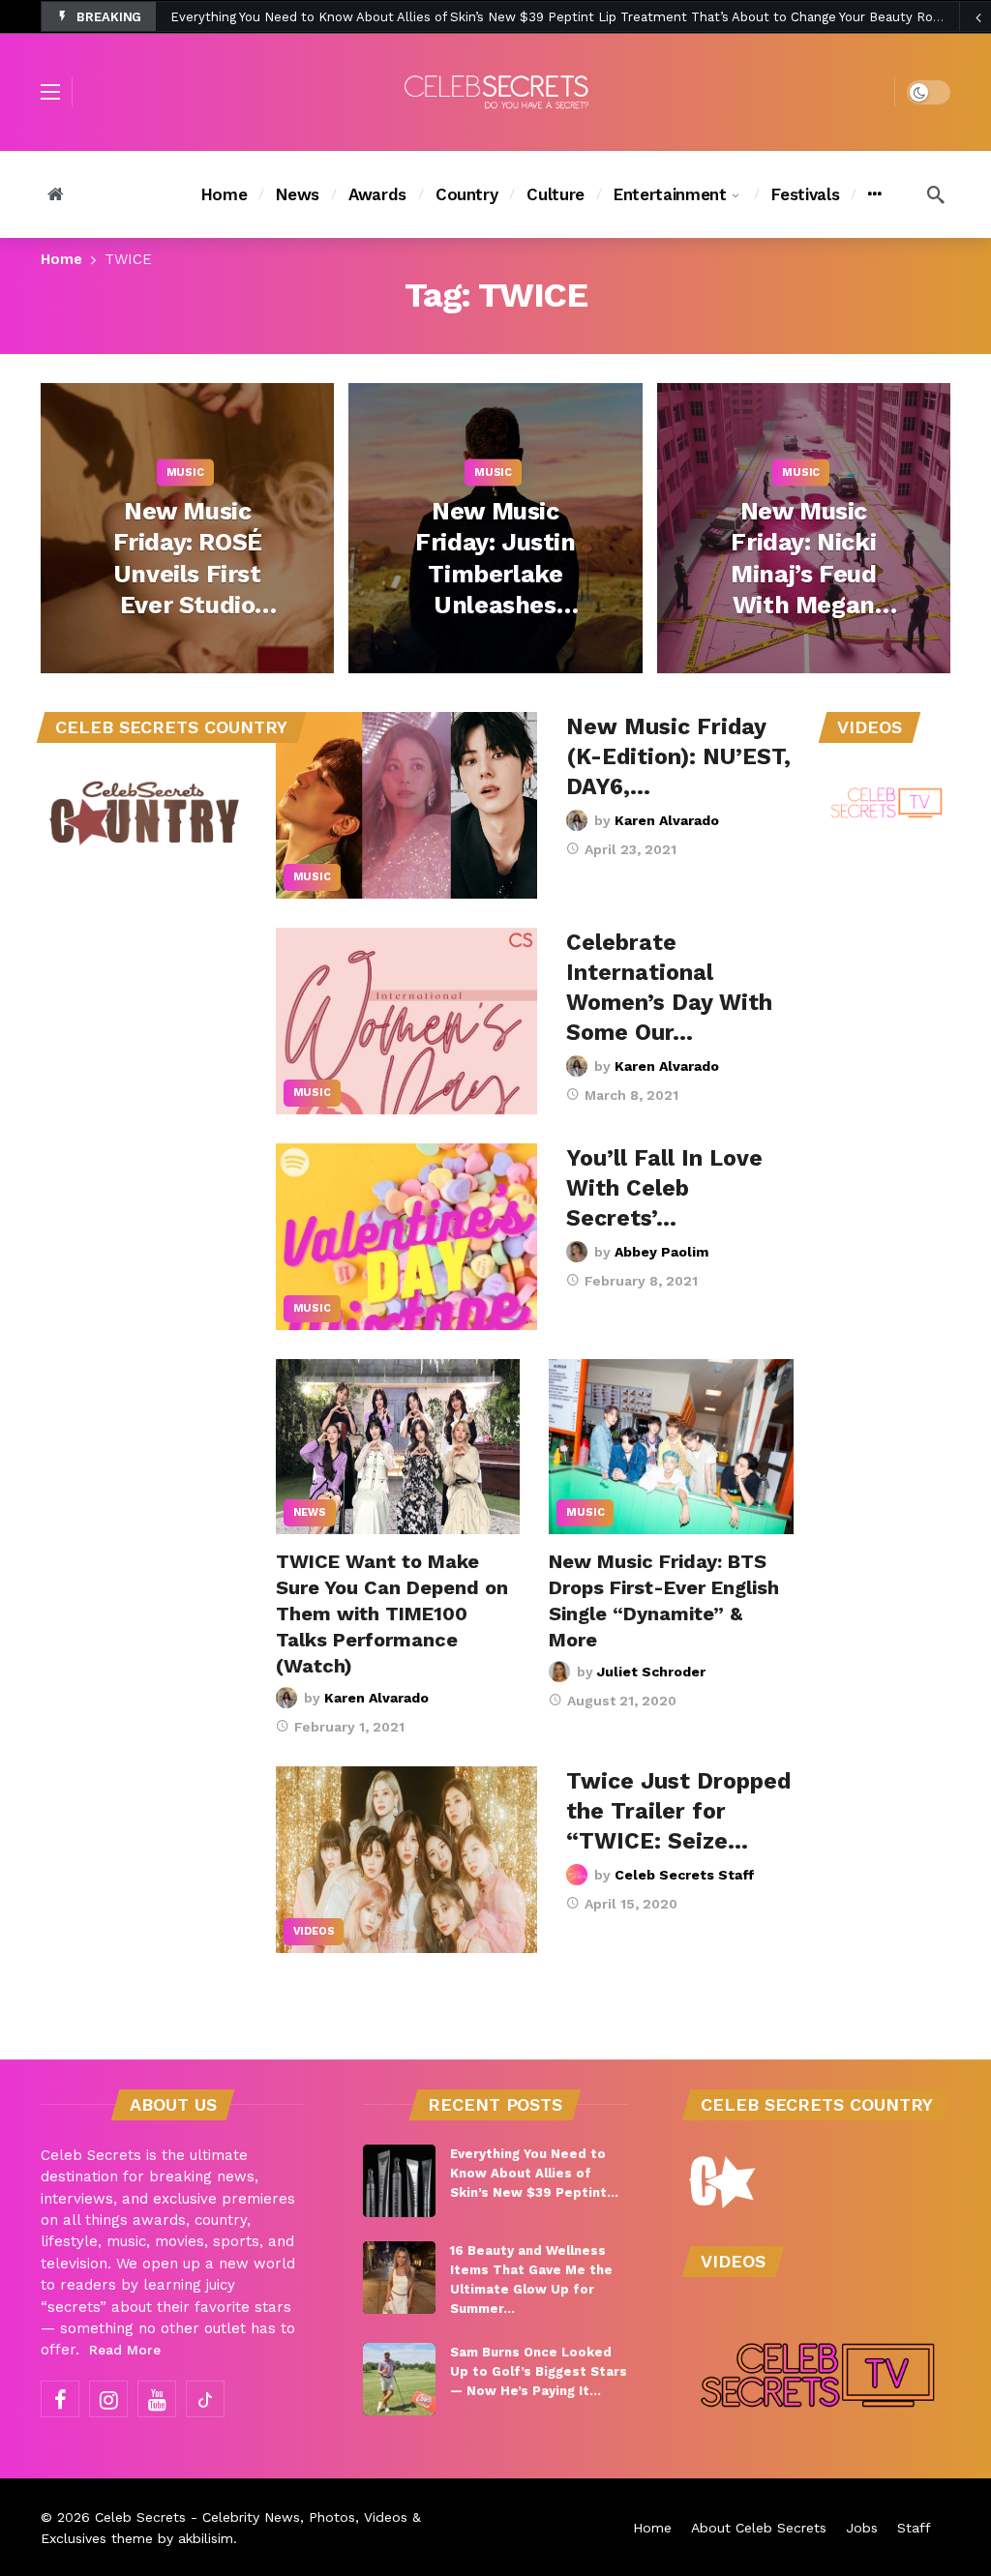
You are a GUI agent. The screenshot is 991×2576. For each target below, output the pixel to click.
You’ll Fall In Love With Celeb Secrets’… (664, 1188)
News (310, 1512)
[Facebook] (60, 2399)
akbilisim (206, 2538)
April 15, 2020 (631, 1904)
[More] (874, 194)
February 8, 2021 (641, 1281)
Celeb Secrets (140, 2517)
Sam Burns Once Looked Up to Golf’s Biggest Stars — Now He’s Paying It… (539, 2371)
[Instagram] (108, 2399)
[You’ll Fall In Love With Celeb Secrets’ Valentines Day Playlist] (406, 1237)
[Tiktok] (205, 2399)
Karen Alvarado (667, 820)
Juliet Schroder (651, 1672)
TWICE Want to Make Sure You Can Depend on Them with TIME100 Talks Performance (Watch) (392, 1614)
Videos (314, 1931)
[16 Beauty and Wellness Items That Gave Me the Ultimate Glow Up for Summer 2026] (399, 2278)
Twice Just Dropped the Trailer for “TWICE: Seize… (678, 1811)
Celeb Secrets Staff (685, 1875)
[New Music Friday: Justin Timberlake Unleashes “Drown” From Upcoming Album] (495, 528)
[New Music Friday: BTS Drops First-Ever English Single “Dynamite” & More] (671, 1447)
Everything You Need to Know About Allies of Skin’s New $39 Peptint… (534, 2173)
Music (312, 877)
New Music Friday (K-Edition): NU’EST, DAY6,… (678, 757)
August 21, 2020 (622, 1701)
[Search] (936, 194)
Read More (125, 2350)
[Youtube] (157, 2399)
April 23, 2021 (631, 849)
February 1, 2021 (349, 1727)
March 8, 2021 (631, 1095)
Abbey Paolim (661, 1252)
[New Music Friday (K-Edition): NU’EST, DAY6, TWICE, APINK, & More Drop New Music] (406, 805)
